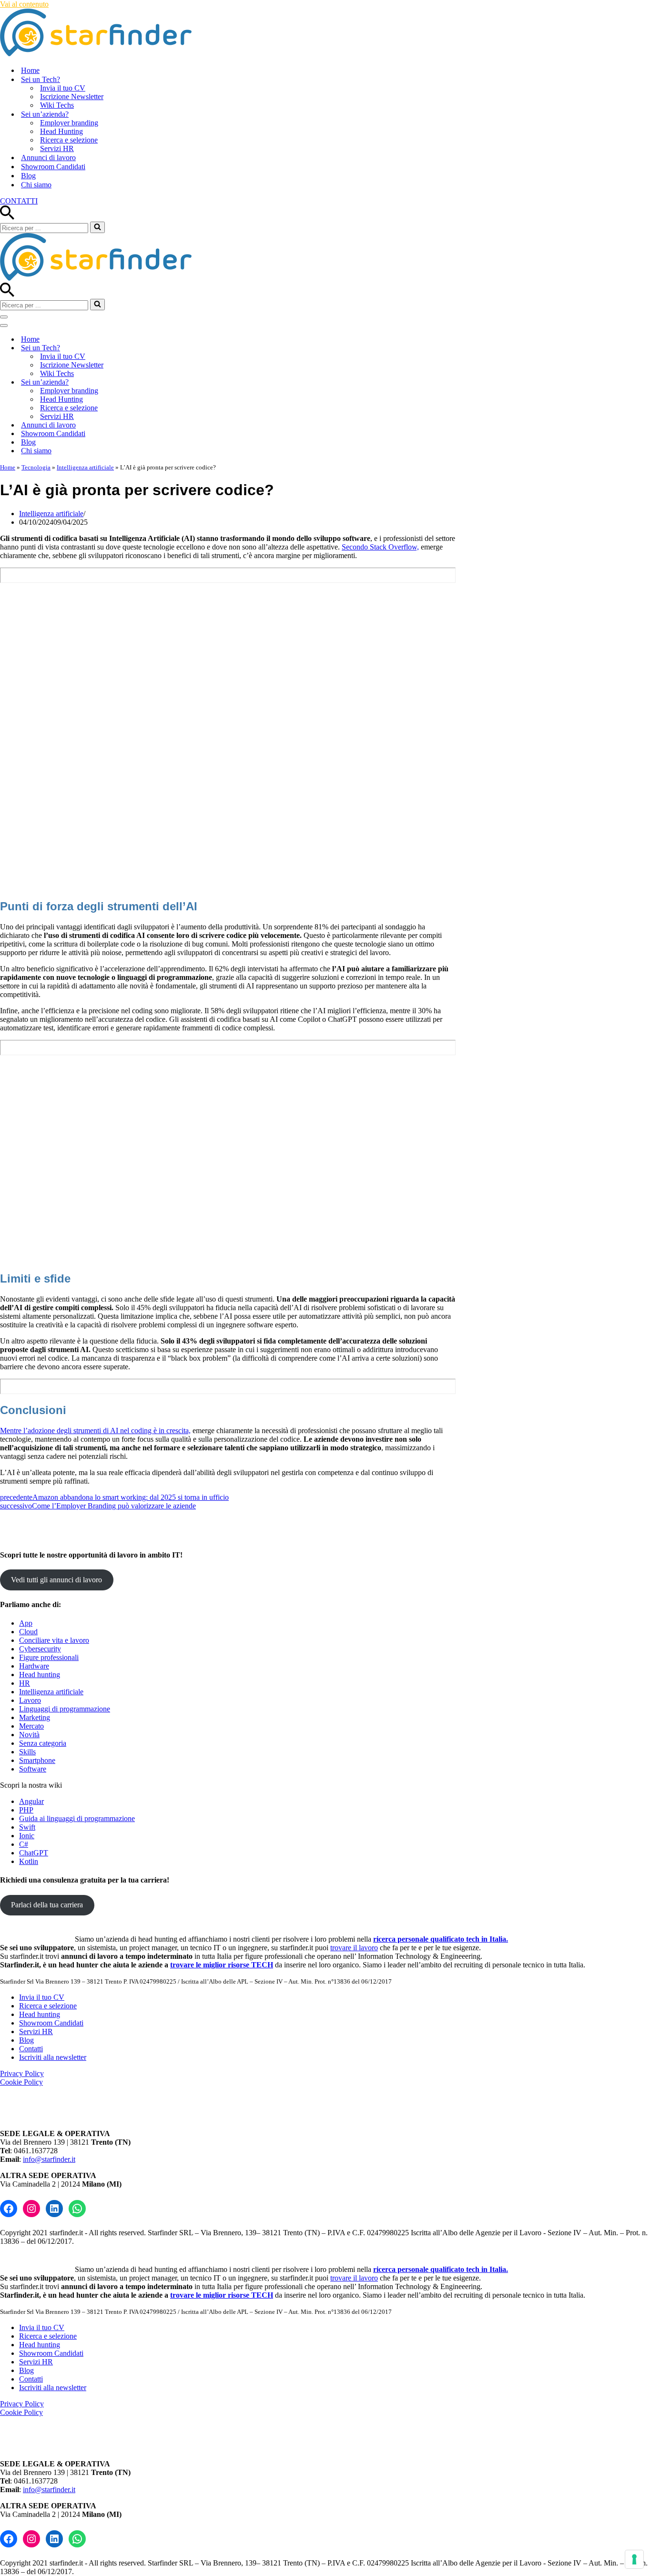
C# (24, 1844)
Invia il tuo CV (63, 88)
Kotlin (29, 1861)
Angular (31, 1801)
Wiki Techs (57, 105)
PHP (26, 1810)
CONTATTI (19, 201)
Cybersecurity (40, 1649)
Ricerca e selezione (69, 140)
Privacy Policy (22, 2073)
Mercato (31, 1726)
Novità (29, 1735)
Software (33, 1769)
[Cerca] (7, 217)
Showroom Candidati (53, 167)
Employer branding (69, 123)
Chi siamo (36, 185)
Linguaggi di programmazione (65, 1709)
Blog (28, 176)
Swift (27, 1827)
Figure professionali (49, 1657)
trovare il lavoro (354, 1948)
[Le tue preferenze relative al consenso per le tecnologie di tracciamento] (634, 2559)
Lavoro (30, 1700)
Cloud (28, 1632)
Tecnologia (36, 467)
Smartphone (37, 1760)
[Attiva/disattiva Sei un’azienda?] (167, 382)
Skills (27, 1752)
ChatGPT (34, 1853)
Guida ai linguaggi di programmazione (77, 1818)
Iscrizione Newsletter (72, 97)
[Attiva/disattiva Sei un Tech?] (167, 348)
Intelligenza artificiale (85, 467)
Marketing (35, 1717)
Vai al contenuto (24, 4)
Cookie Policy (21, 2082)
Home (30, 70)
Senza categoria (43, 1743)
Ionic (27, 1836)
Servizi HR (57, 148)
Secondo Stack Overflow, (380, 547)
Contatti (31, 2049)
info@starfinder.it (49, 2159)
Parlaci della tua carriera (47, 1905)
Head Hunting (61, 131)
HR (25, 1683)
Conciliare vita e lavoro (54, 1640)
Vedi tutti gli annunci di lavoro (56, 1580)
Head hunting (40, 1675)
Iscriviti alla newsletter (53, 2057)
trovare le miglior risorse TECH (222, 1965)
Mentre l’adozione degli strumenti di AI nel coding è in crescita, (95, 1431)
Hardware (34, 1666)
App (26, 1623)
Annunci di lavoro (48, 158)
